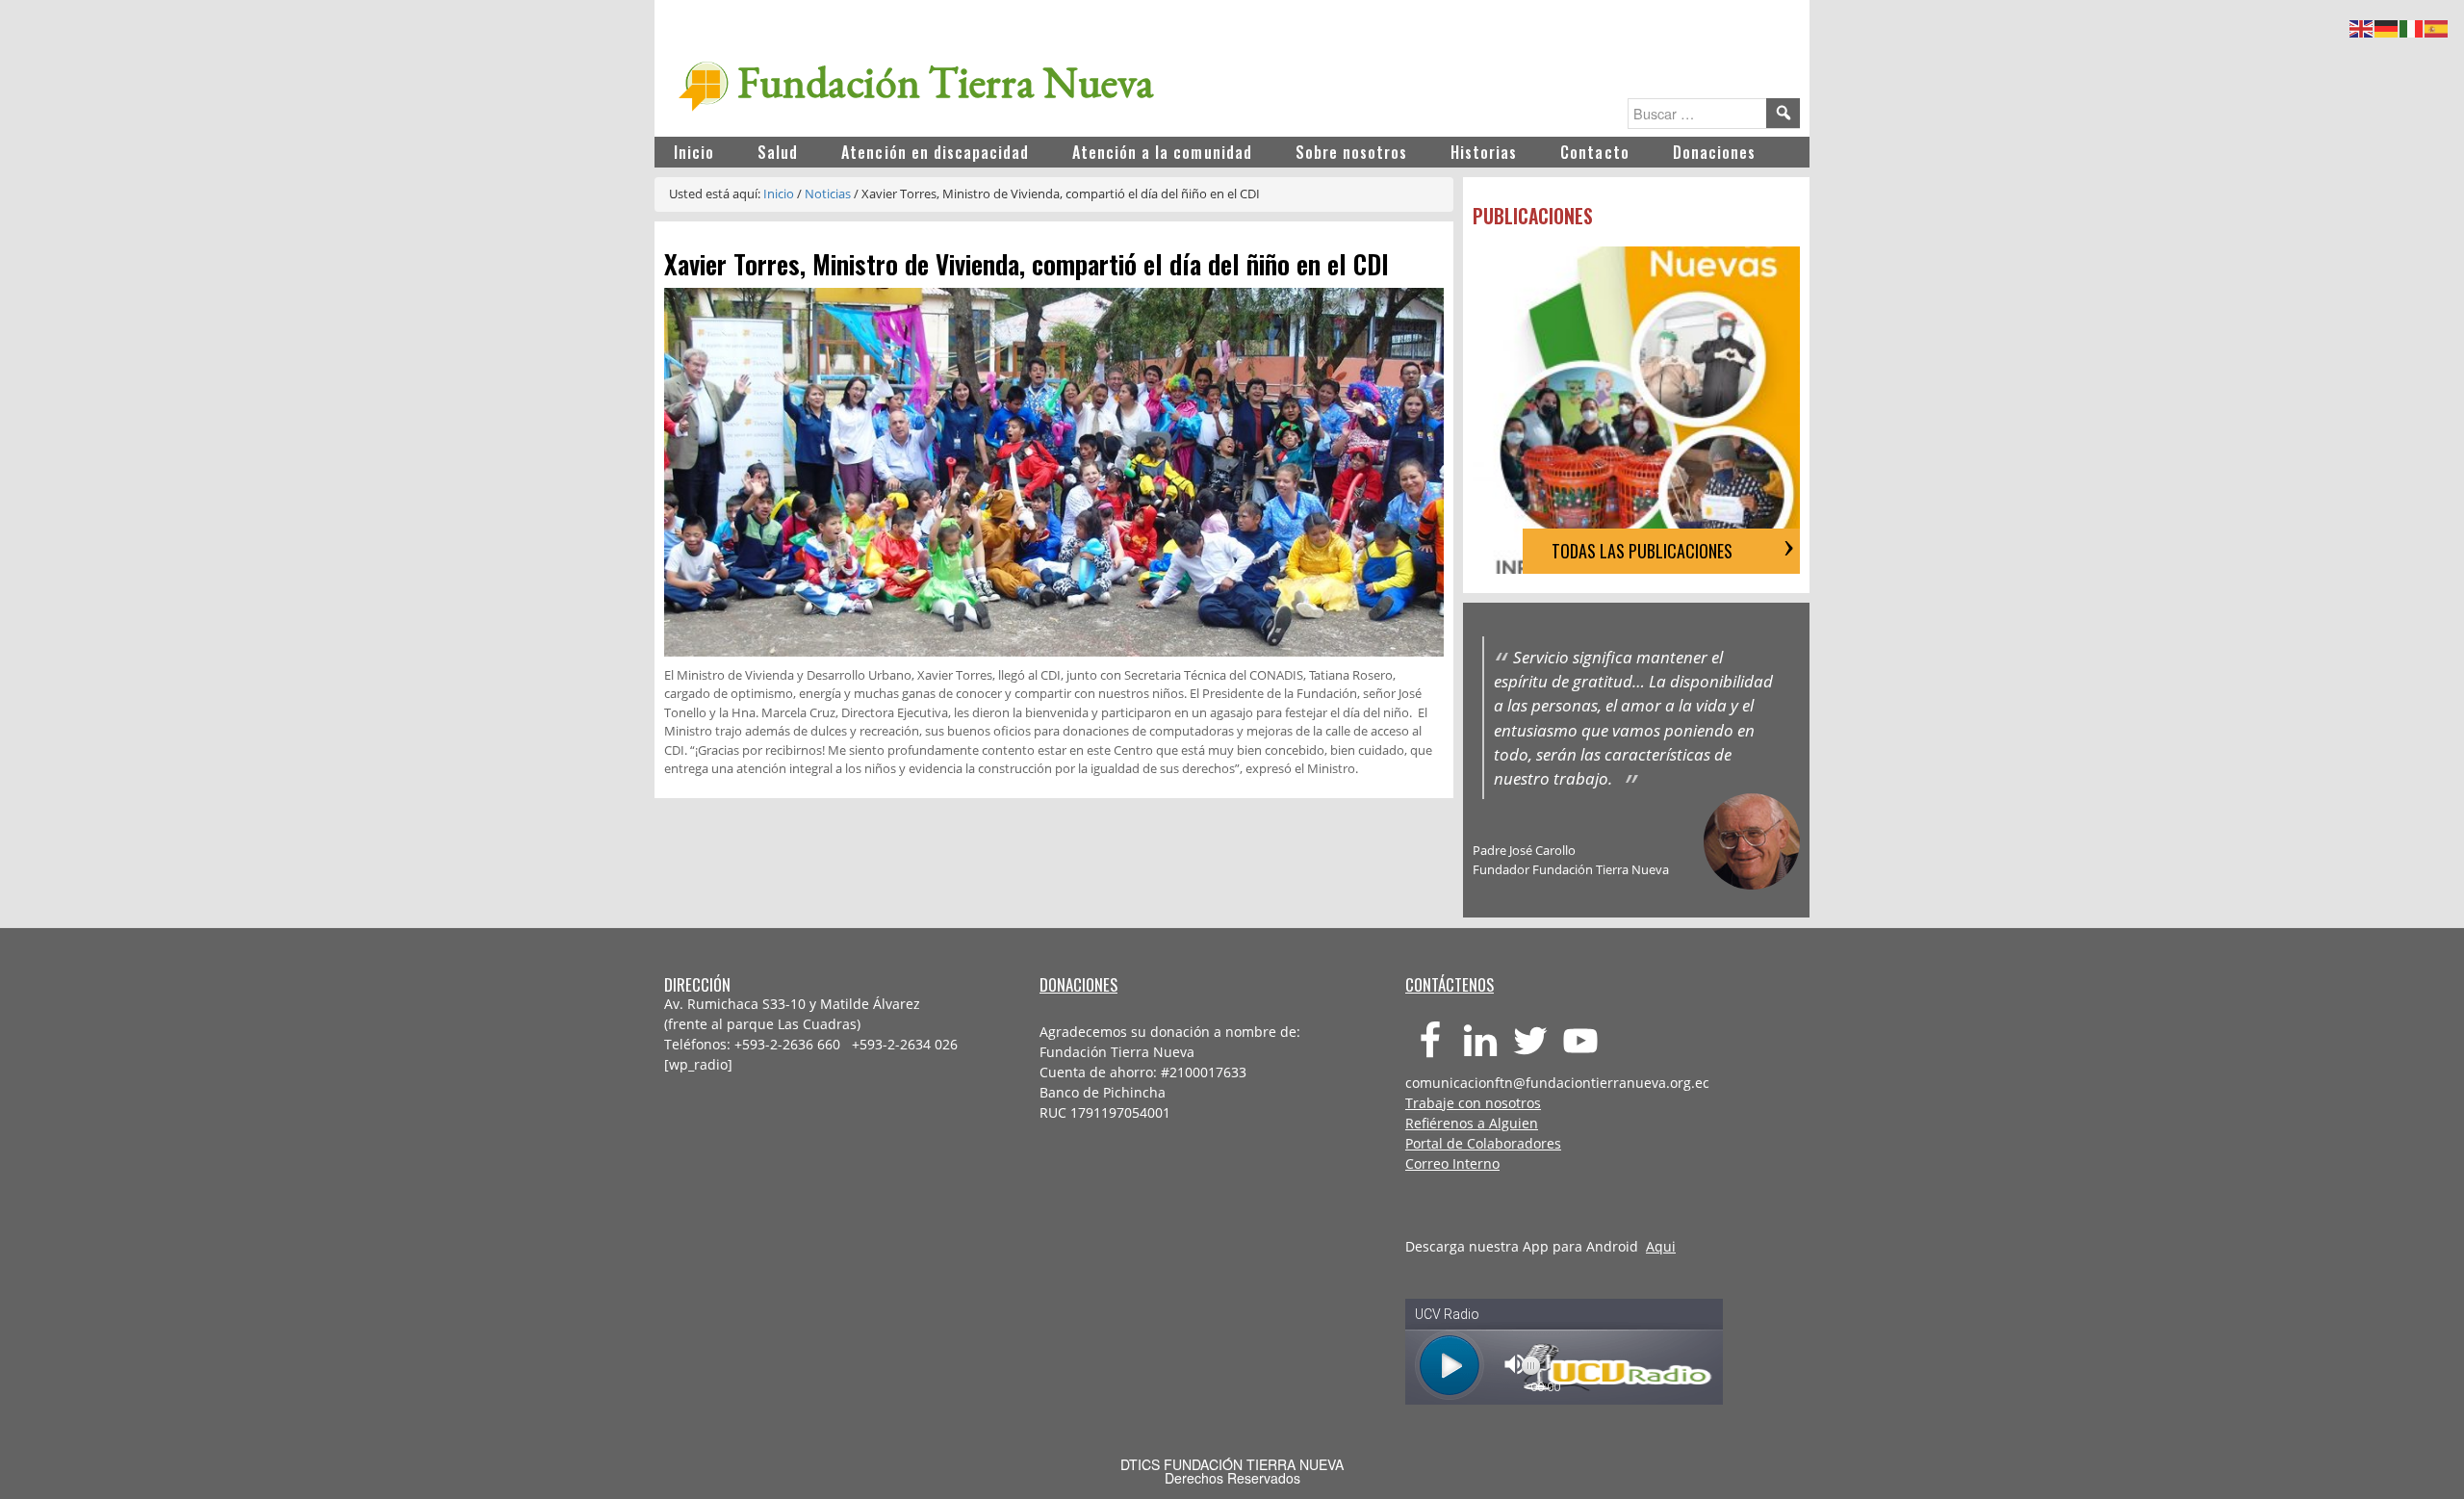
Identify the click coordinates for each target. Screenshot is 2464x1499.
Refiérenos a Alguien (1472, 1123)
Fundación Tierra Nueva (946, 82)
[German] (2387, 26)
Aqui (1661, 1246)
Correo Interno (1452, 1163)
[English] (2362, 26)
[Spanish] (2437, 26)
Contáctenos (1450, 984)
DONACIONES (1078, 984)
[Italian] (2412, 26)
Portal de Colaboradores (1483, 1143)
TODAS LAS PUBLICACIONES (1642, 551)
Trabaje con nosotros (1473, 1103)
